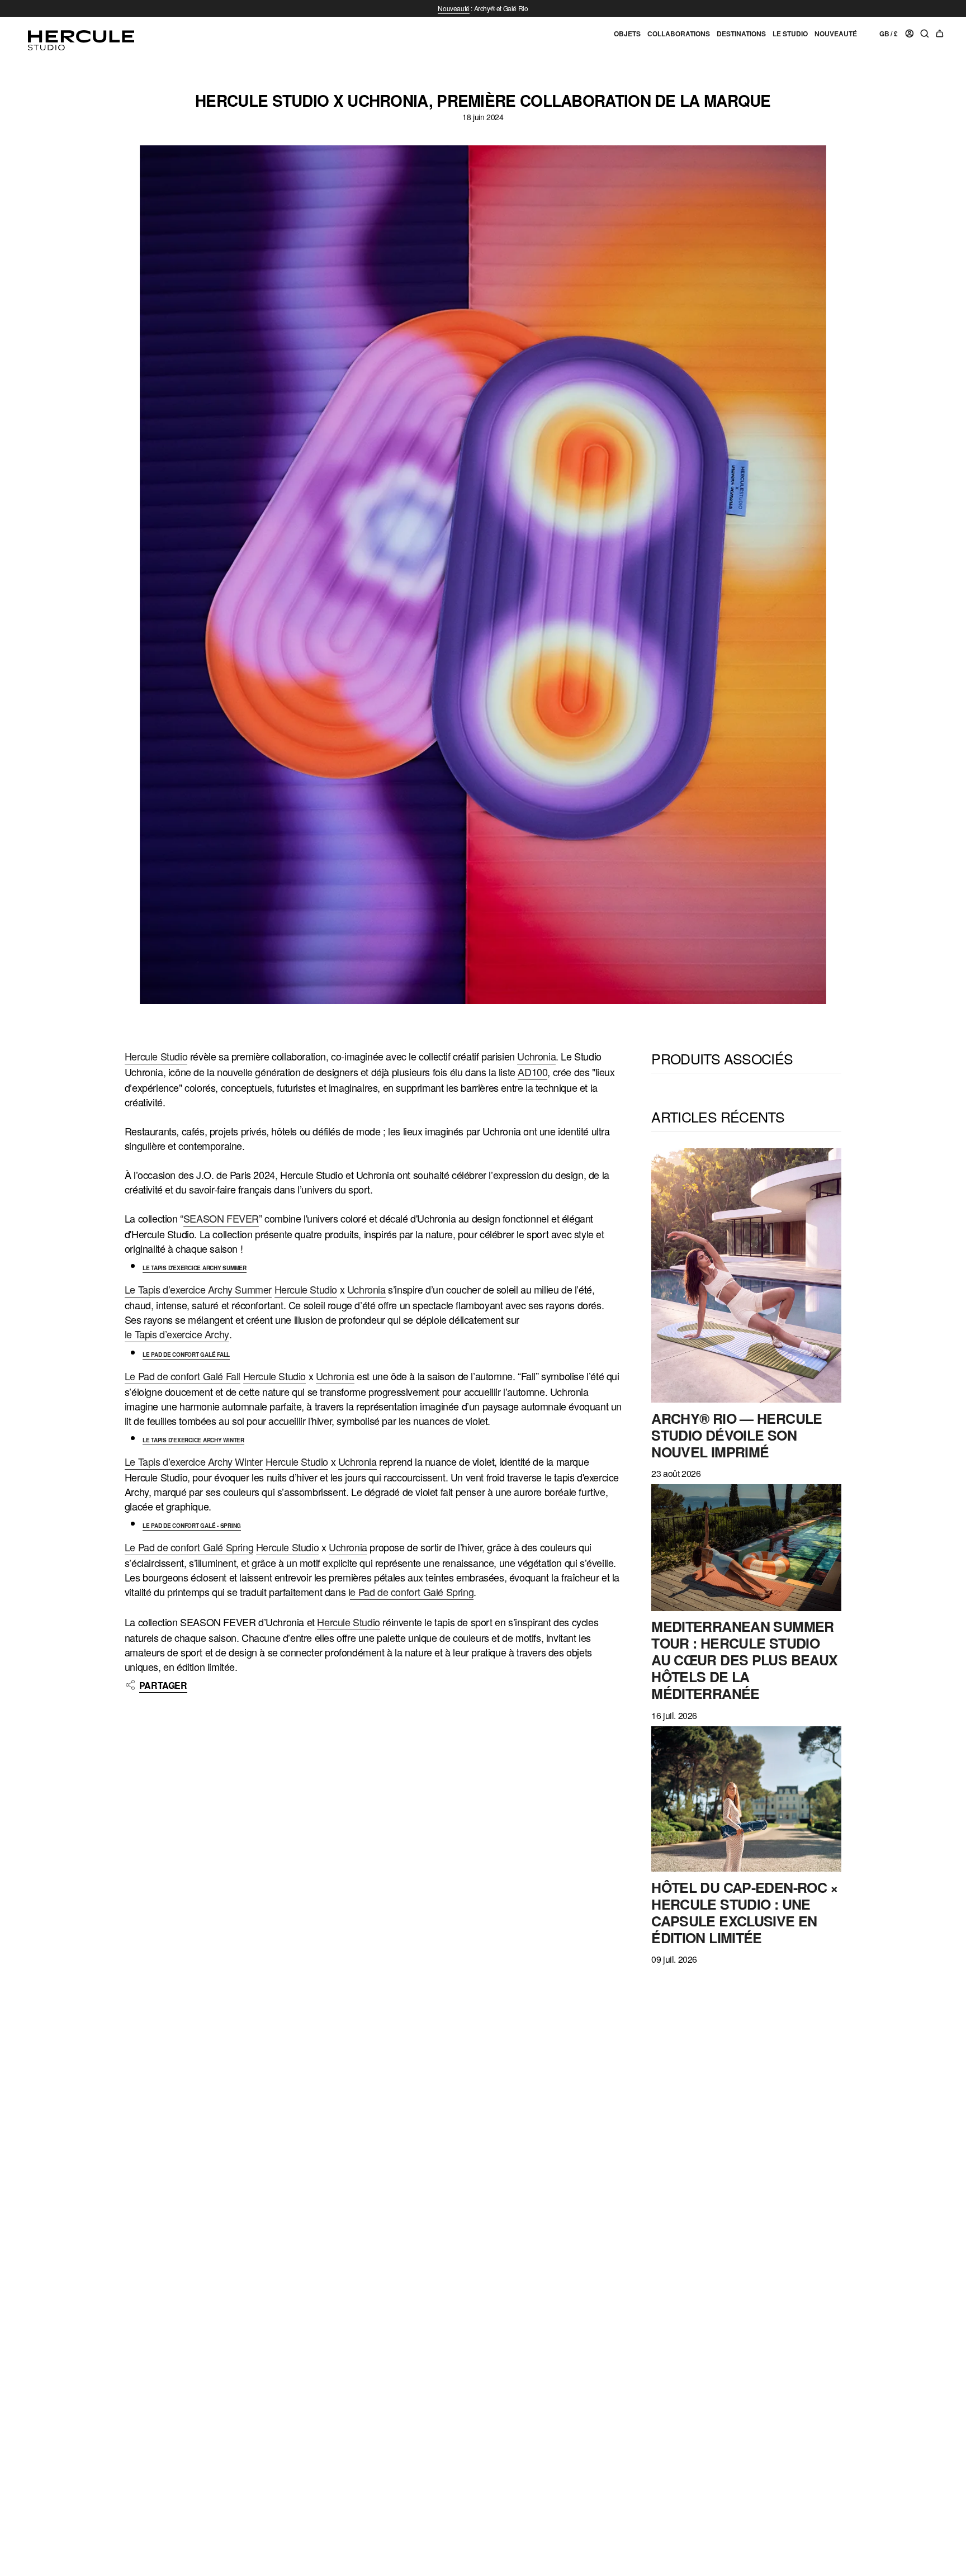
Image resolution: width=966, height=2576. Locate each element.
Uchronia (536, 1056)
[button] (627, 38)
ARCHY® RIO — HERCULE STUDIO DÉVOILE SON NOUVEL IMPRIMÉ (737, 1434)
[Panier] (940, 34)
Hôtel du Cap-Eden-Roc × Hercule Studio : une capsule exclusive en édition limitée (745, 1912)
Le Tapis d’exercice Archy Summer (198, 1289)
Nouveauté (453, 8)
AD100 (532, 1072)
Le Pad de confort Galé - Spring (192, 1526)
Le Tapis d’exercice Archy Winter (193, 1440)
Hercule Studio (156, 1056)
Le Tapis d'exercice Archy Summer (195, 1268)
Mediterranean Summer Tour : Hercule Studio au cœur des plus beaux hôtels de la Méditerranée (744, 1660)
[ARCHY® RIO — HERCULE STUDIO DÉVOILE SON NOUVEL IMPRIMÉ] (746, 1275)
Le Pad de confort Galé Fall (186, 1355)
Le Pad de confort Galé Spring (189, 1547)
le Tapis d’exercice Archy (177, 1334)
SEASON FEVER (221, 1218)
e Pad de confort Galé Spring (412, 1592)
